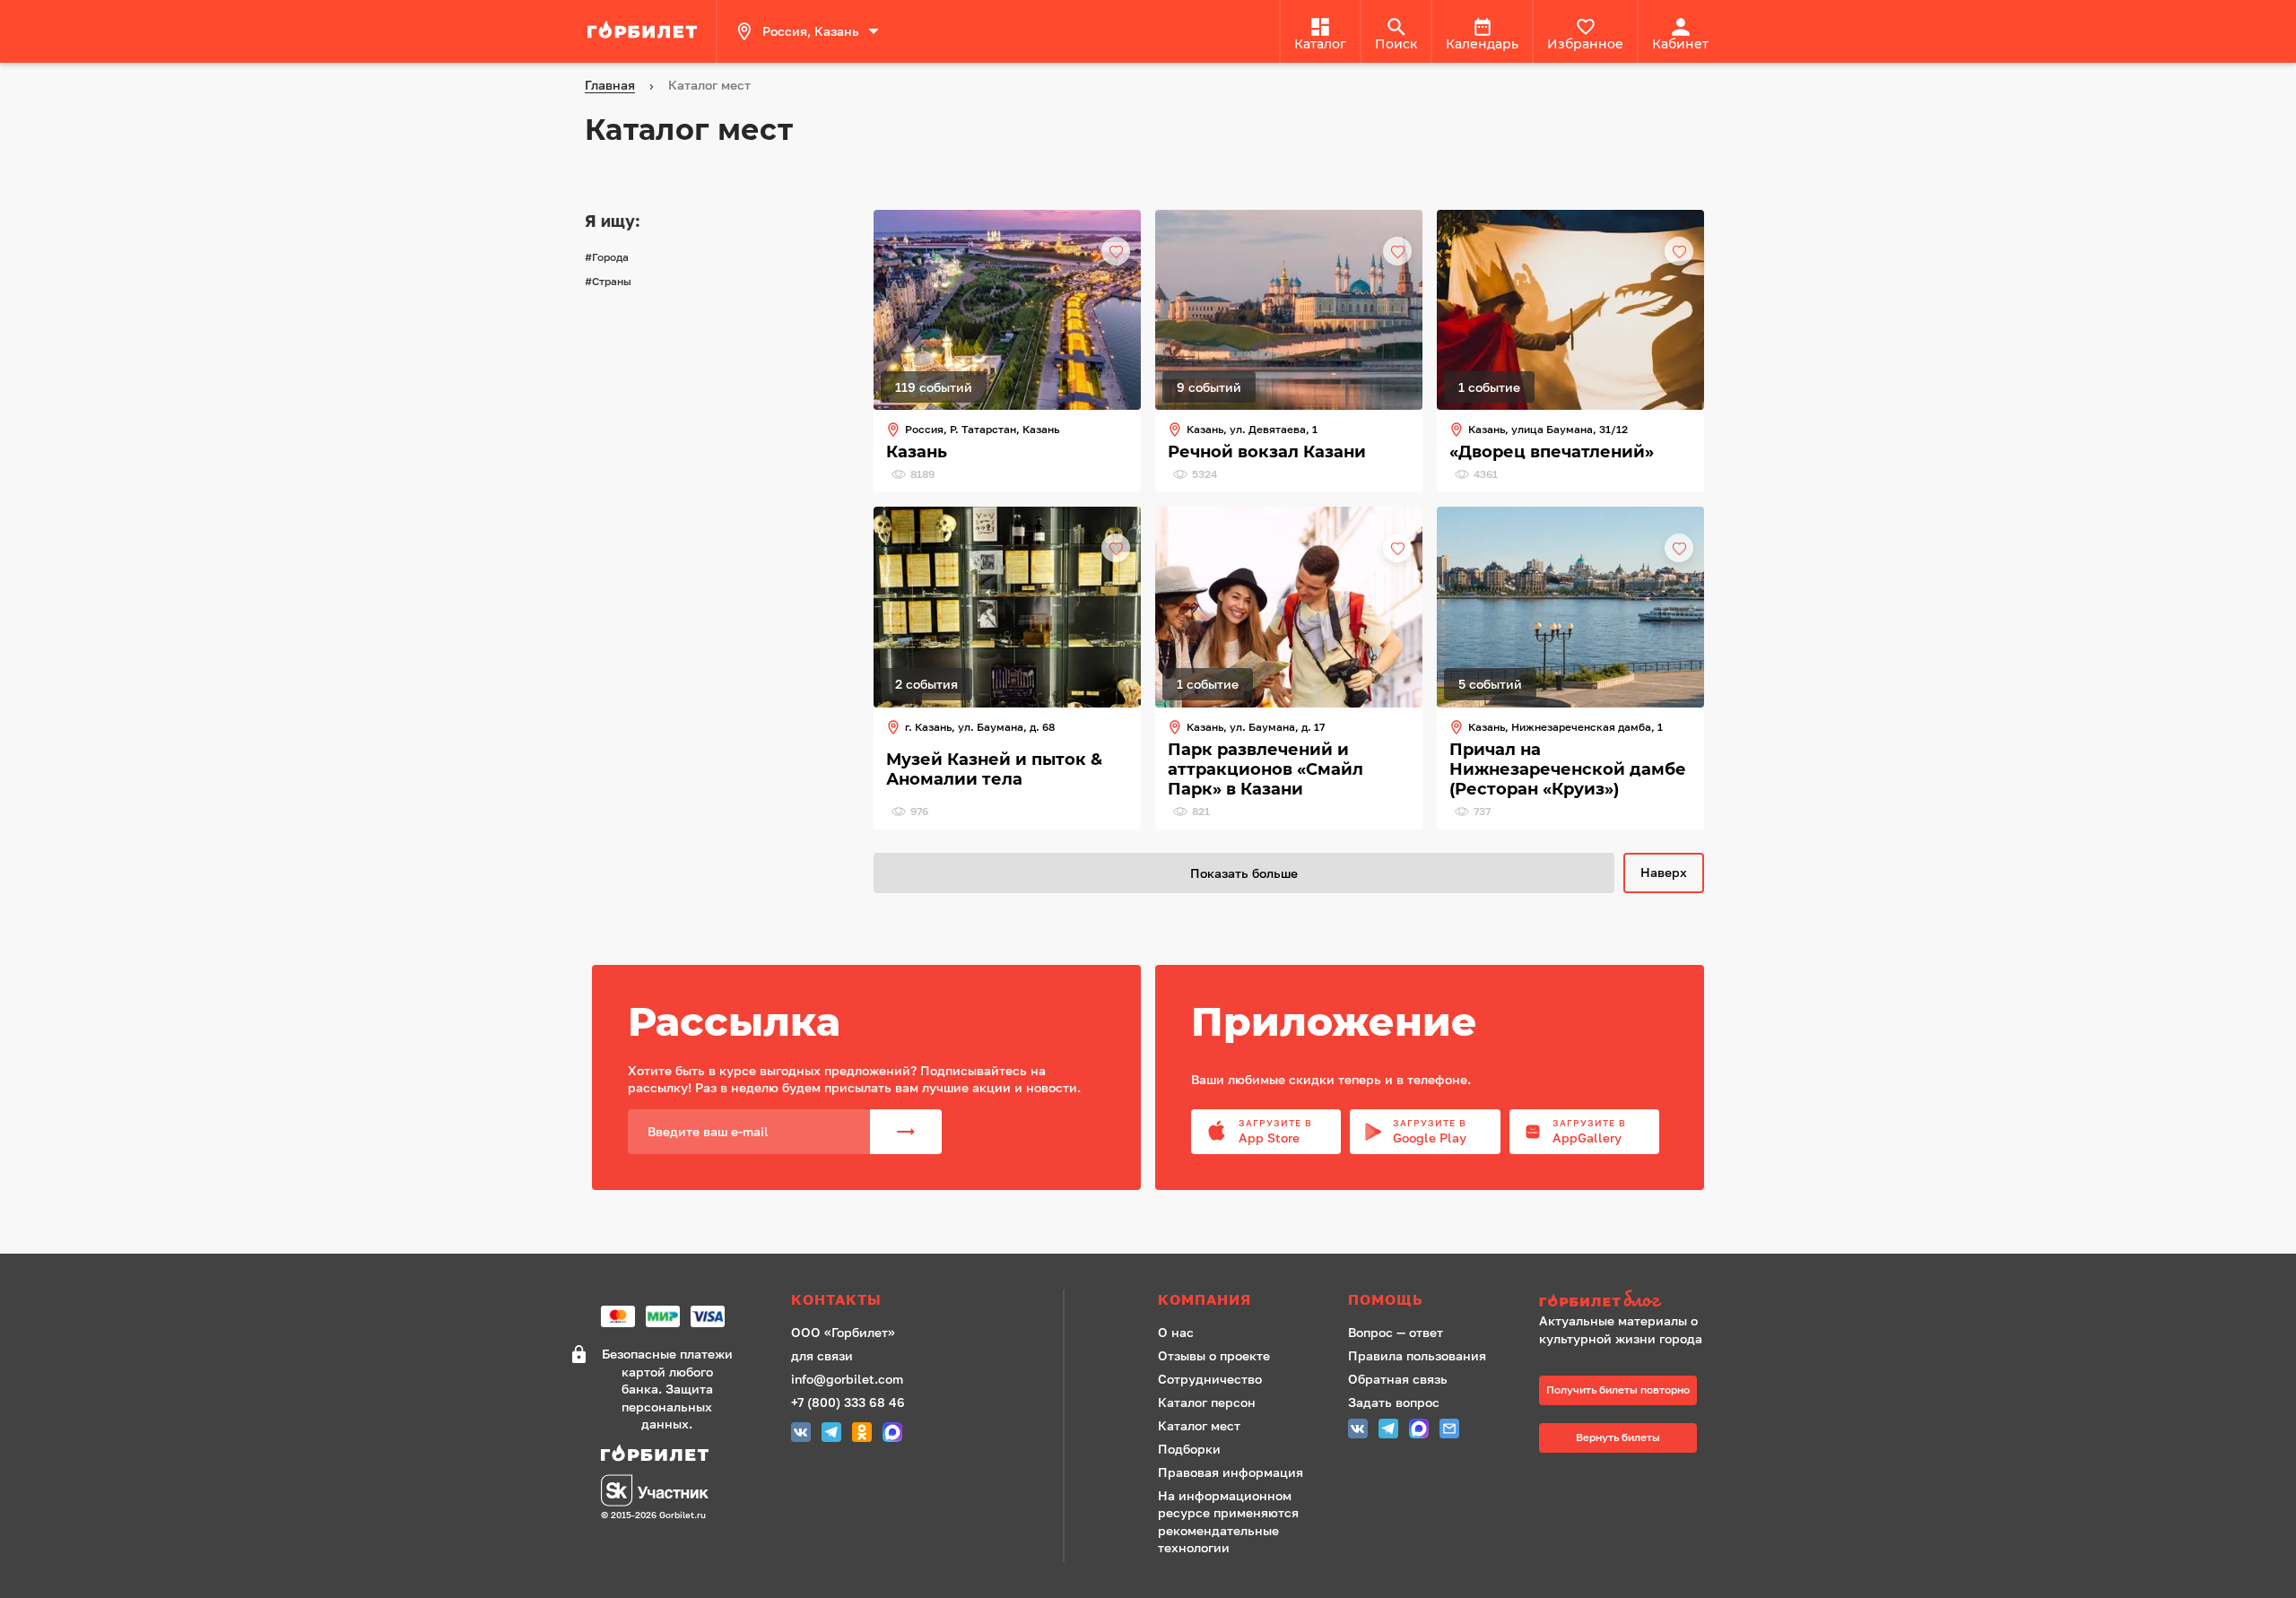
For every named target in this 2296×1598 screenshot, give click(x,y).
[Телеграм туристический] (831, 1434)
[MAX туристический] (892, 1434)
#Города (607, 257)
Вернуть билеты (1618, 1437)
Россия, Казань (811, 31)
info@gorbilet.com (847, 1379)
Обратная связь (1398, 1379)
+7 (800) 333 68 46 (848, 1402)
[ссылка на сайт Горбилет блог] (1627, 1301)
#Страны (608, 281)
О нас (1176, 1332)
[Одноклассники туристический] (862, 1434)
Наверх (1664, 872)
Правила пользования (1417, 1355)
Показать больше (1244, 873)
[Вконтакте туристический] (801, 1434)
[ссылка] (645, 31)
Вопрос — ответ (1396, 1332)
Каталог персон (1207, 1402)
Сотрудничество (1210, 1379)
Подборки (1189, 1449)
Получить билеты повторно (1618, 1390)
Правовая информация (1231, 1472)
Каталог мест (1199, 1425)
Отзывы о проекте (1214, 1355)
